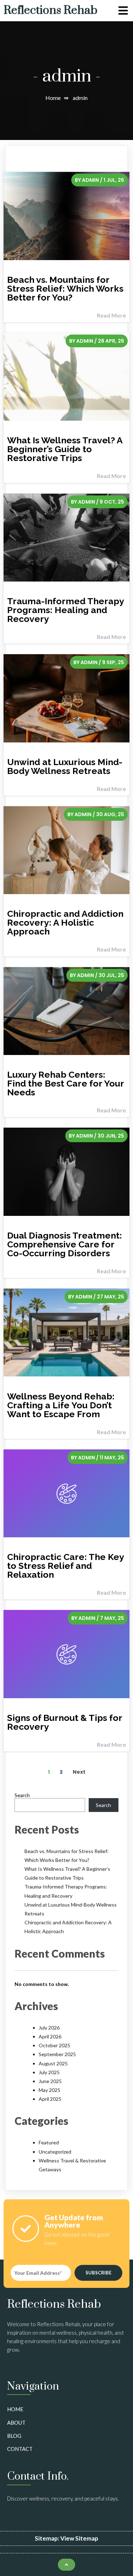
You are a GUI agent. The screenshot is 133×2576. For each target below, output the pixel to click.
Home (53, 98)
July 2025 (49, 2072)
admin (90, 180)
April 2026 (50, 2036)
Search (22, 1795)
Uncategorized (55, 2152)
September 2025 (57, 2054)
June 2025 (50, 2081)
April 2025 (50, 2099)
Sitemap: (48, 2538)
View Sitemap (79, 2538)
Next (79, 1772)
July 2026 (49, 2028)
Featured (49, 2142)
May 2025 (49, 2090)
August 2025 (53, 2063)
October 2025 (54, 2045)
